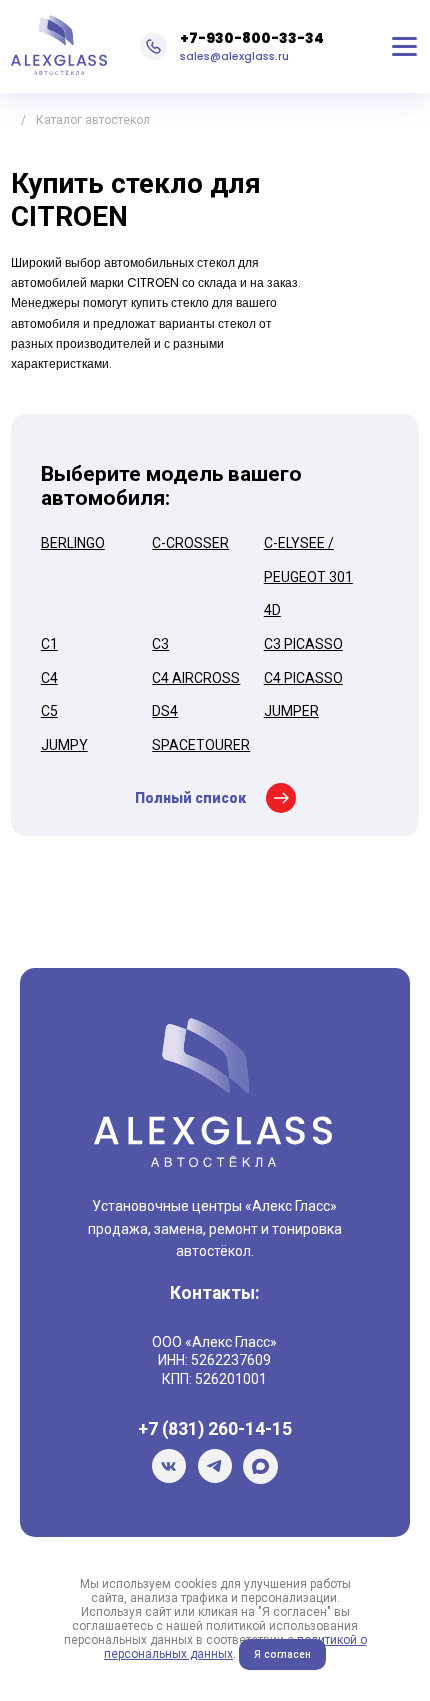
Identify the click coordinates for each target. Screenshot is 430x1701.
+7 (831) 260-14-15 (215, 1429)
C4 (49, 678)
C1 (49, 644)
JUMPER (291, 711)
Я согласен (282, 1654)
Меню (404, 46)
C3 (160, 644)
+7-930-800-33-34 (252, 38)
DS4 (165, 711)
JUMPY (64, 745)
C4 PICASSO (303, 678)
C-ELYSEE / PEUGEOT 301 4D (308, 576)
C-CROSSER (190, 543)
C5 (49, 711)
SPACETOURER (201, 745)
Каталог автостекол (93, 120)
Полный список (190, 798)
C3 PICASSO (303, 644)
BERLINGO (73, 543)
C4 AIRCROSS (196, 678)
